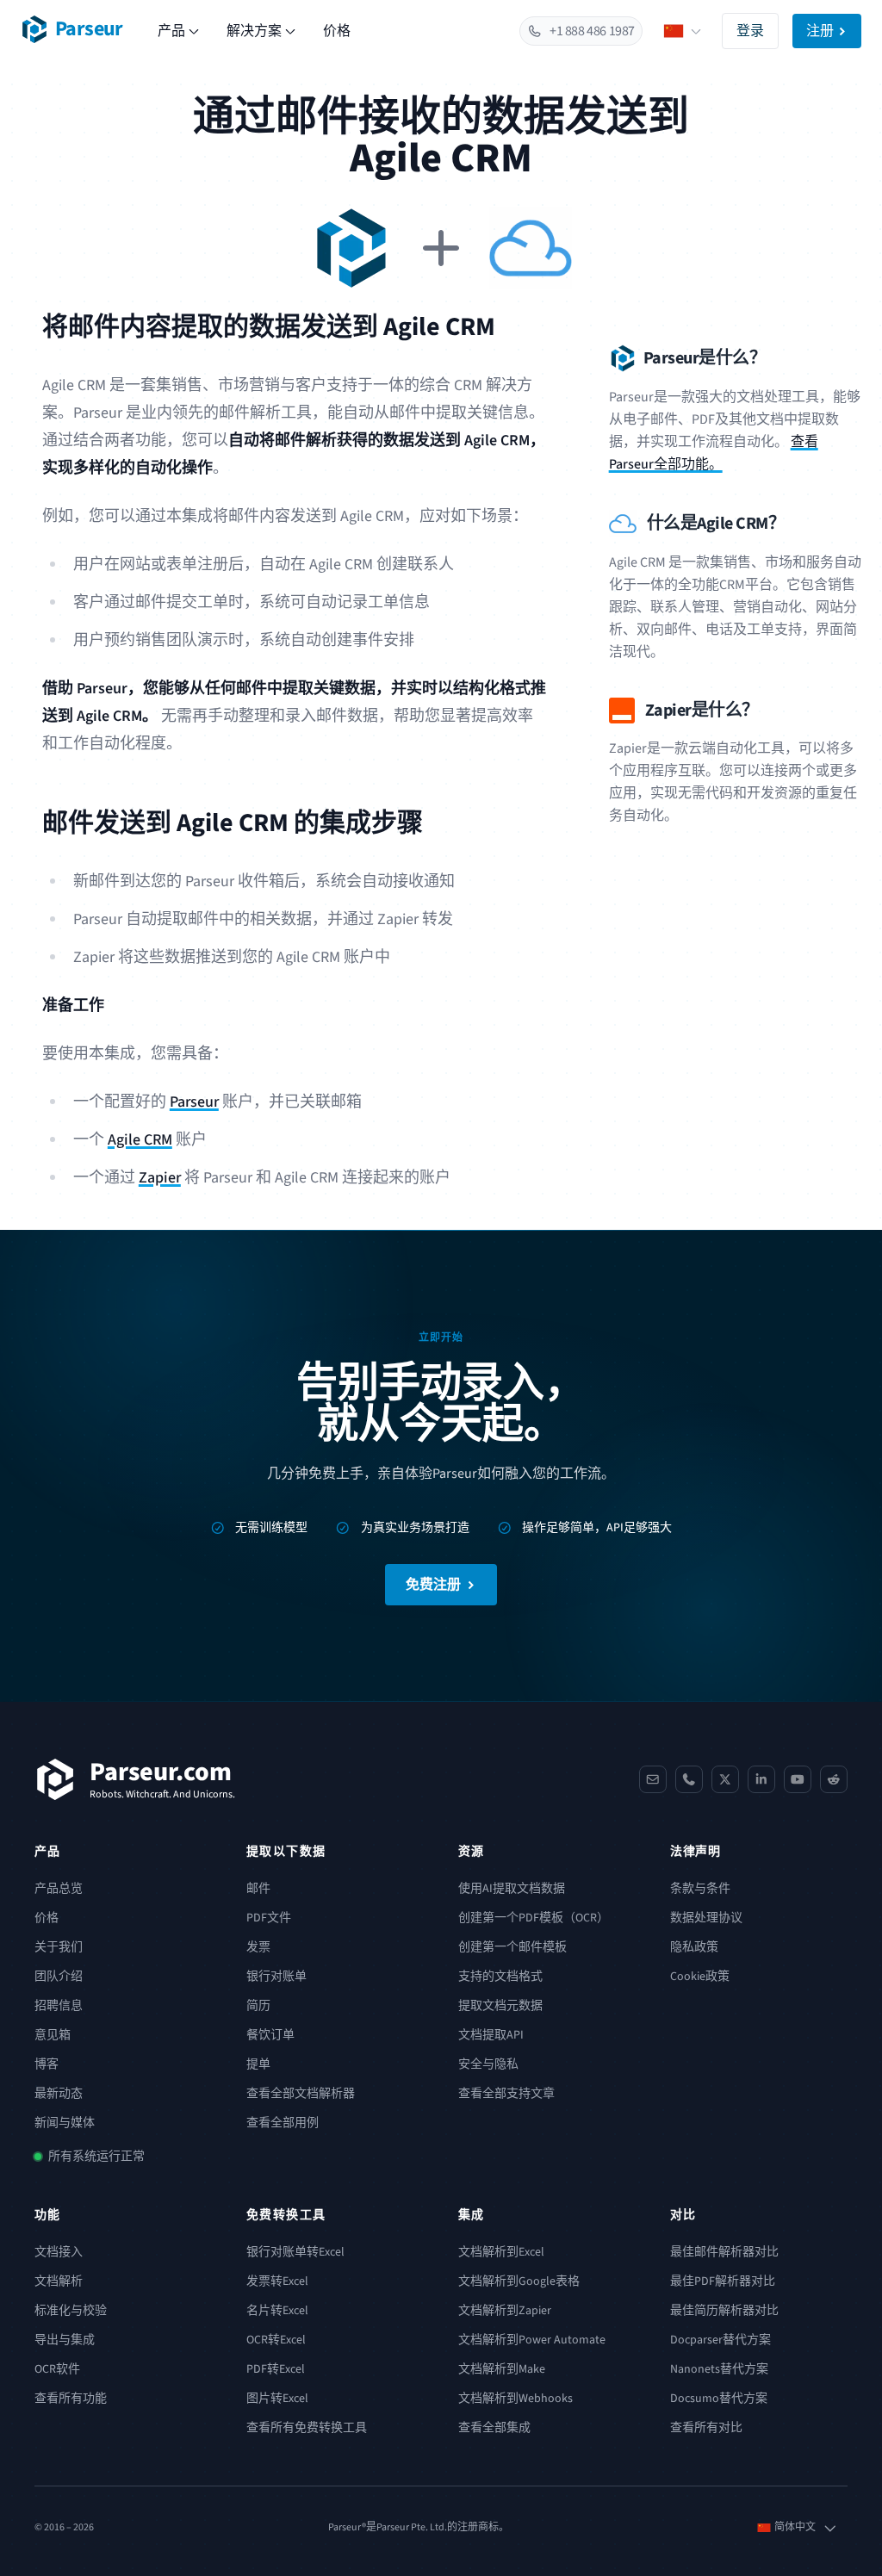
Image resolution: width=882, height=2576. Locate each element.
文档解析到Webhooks (516, 2399)
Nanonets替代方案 (719, 2369)
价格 (337, 31)
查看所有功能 (71, 2399)
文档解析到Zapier (505, 2311)
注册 (820, 31)
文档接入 (59, 2252)
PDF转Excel (276, 2369)
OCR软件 (57, 2369)
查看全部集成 (494, 2428)
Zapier (160, 1178)
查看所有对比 (706, 2428)
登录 (750, 31)
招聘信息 (59, 2006)
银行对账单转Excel (295, 2252)
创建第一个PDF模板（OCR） (534, 1918)
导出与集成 (65, 2340)
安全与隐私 (488, 2064)
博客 (47, 2064)
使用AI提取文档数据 (512, 1889)
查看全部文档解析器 (301, 2094)
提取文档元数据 (500, 2006)
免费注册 (433, 1585)
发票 (258, 1947)
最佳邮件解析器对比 (724, 2252)
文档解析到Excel (501, 2252)
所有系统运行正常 (96, 2157)
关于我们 (59, 1947)
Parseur (194, 1102)
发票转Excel (277, 2281)
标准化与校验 (71, 2311)
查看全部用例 (283, 2123)
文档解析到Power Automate (532, 2340)
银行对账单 (276, 1977)
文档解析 (59, 2281)
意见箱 (53, 2035)
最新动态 (59, 2094)
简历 (258, 2006)
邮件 (258, 1889)
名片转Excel (277, 2311)
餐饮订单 (270, 2035)
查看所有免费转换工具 (307, 2428)
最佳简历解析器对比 (724, 2311)
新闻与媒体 (65, 2123)
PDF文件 (269, 1918)
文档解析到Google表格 (519, 2281)
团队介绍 (59, 1977)
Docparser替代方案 (721, 2340)
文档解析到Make (502, 2369)
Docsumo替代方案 (719, 2399)
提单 (258, 2064)
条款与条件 (700, 1889)
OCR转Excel (276, 2340)
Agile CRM (140, 1140)
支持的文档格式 (500, 1977)
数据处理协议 (706, 1918)
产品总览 (59, 1889)
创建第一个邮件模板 (512, 1947)
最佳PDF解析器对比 (723, 2281)
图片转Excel (277, 2399)
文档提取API (491, 2035)
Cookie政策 (700, 1977)
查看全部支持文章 (506, 2094)
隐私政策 (694, 1947)
